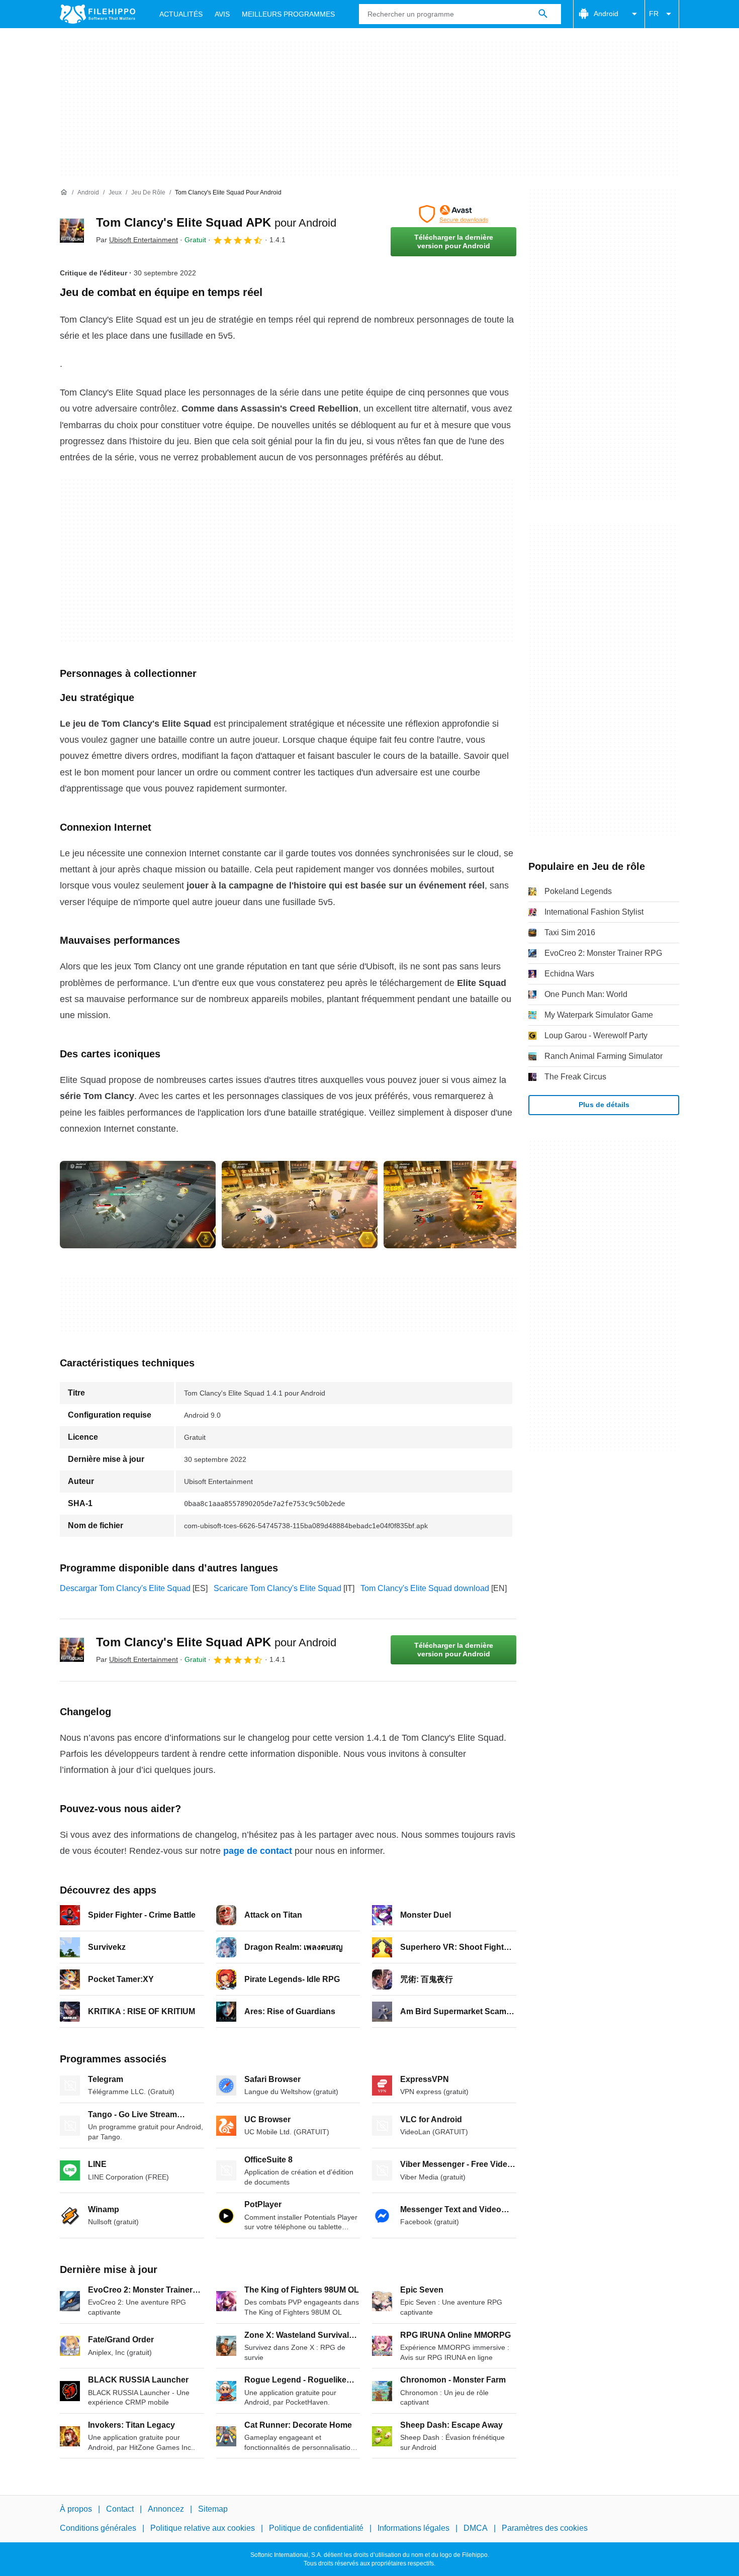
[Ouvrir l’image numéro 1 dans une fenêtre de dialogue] (300, 1205)
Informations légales (413, 2528)
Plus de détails (604, 1105)
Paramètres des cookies (545, 2528)
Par (137, 240)
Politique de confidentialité (316, 2528)
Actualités (181, 14)
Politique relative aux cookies (203, 2528)
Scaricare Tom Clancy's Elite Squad (278, 1588)
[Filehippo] (98, 14)
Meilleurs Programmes (288, 14)
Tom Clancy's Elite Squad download (425, 1588)
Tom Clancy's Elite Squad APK (216, 222)
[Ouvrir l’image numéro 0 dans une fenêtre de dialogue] (138, 1205)
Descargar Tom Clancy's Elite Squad (125, 1588)
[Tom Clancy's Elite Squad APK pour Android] (72, 231)
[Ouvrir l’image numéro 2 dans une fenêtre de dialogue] (461, 1205)
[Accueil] (64, 192)
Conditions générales (98, 2528)
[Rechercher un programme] (543, 14)
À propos (76, 2509)
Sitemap (213, 2509)
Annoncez (166, 2509)
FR (654, 14)
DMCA (476, 2528)
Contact (120, 2509)
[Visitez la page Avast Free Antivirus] (453, 214)
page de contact (258, 1851)
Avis (222, 14)
